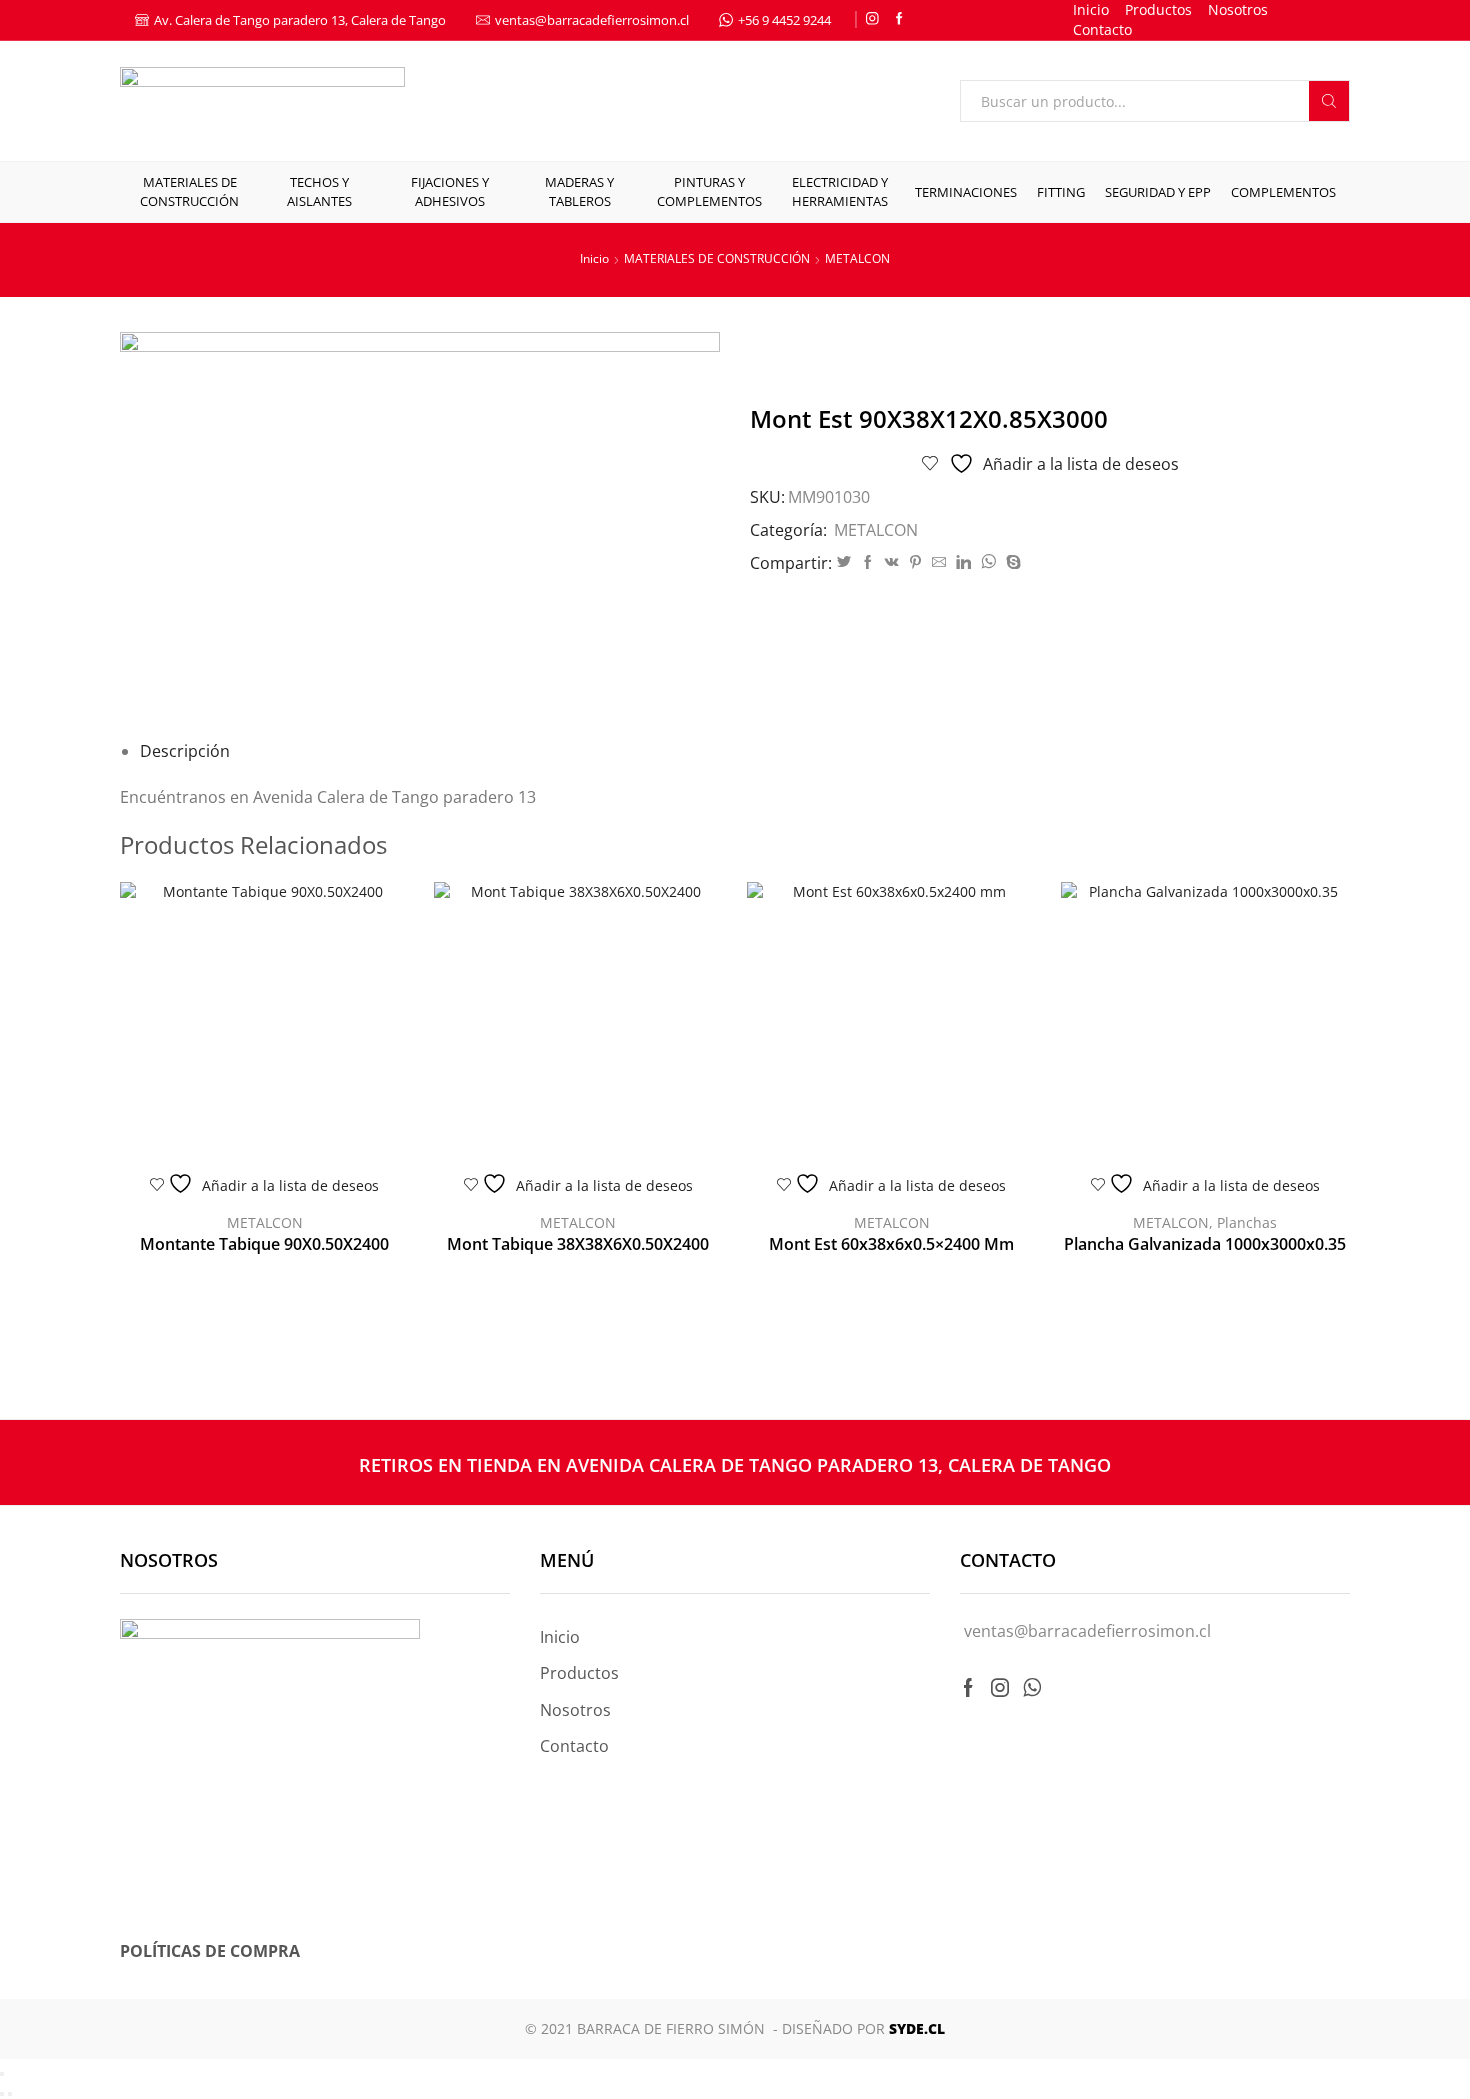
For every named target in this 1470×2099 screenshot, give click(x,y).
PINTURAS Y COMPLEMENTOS (709, 191)
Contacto (1102, 29)
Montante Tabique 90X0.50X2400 (264, 1244)
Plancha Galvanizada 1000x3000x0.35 (1205, 1244)
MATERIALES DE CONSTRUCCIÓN (189, 191)
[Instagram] (872, 19)
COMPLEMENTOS (1283, 192)
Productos (1158, 9)
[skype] (1011, 562)
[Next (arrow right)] (10, 2094)
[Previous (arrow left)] (2, 2094)
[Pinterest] (915, 562)
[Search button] (1329, 101)
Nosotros (1238, 9)
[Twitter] (844, 562)
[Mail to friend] (939, 562)
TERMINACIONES (966, 192)
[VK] (892, 562)
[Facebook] (899, 19)
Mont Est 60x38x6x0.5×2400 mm (891, 1244)
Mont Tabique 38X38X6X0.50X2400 (578, 1244)
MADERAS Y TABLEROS (579, 191)
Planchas (1247, 1222)
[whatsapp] (988, 562)
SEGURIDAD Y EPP (1158, 192)
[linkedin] (963, 562)
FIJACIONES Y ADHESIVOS (450, 191)
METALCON (857, 258)
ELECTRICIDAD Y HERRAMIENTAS (840, 191)
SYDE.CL (917, 2028)
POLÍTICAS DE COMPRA (210, 1951)
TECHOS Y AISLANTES (319, 191)
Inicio (1091, 9)
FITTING (1061, 192)
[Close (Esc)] (2, 2074)
